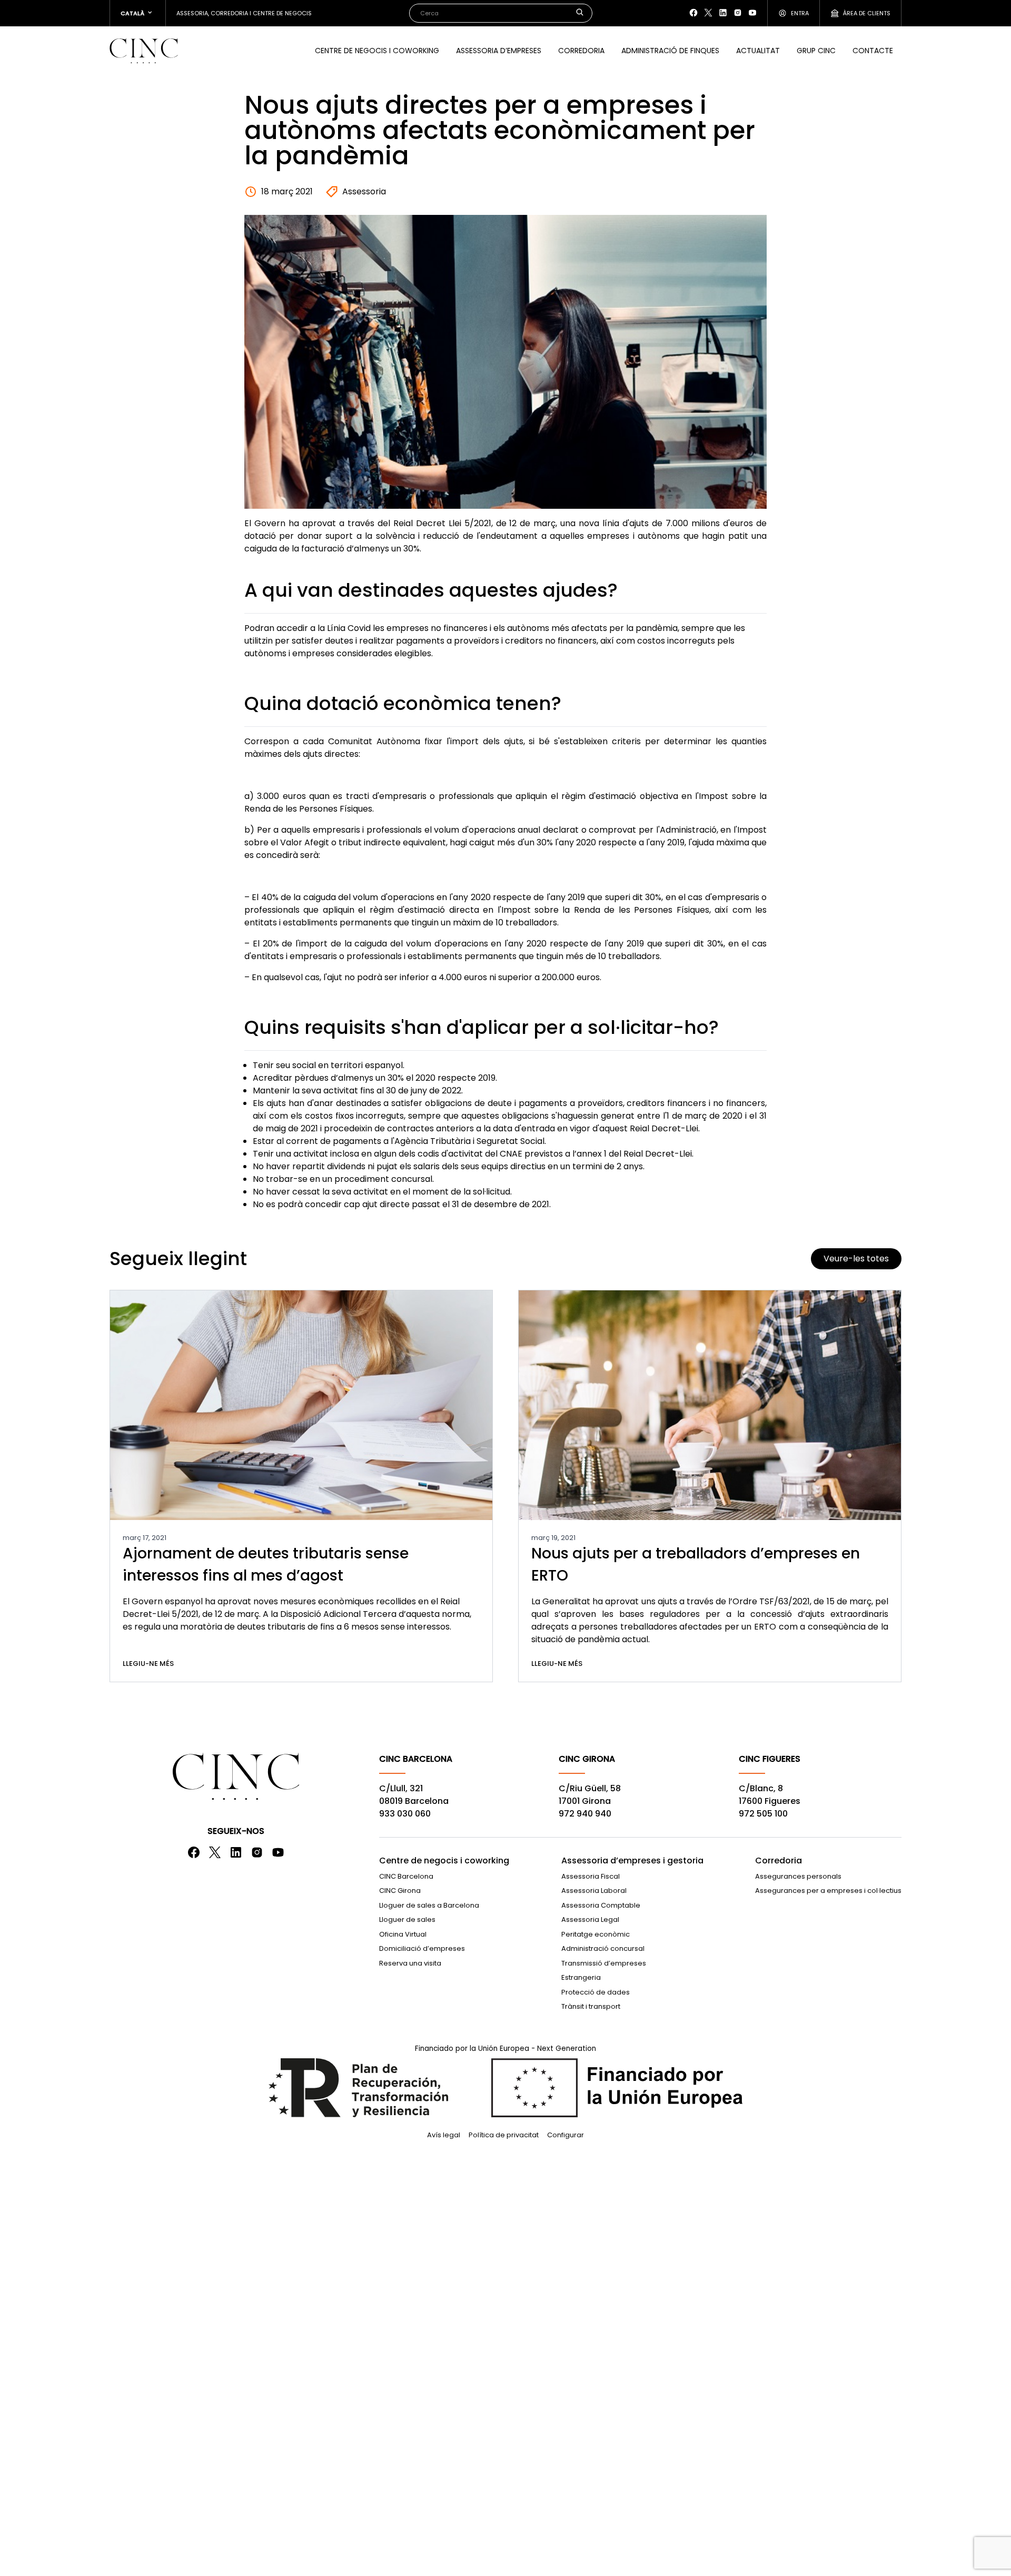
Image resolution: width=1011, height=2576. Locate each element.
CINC (144, 51)
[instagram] (738, 13)
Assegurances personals (798, 1876)
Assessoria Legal (590, 1919)
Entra (800, 13)
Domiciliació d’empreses (422, 1948)
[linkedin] (723, 13)
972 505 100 (763, 1814)
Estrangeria (581, 1977)
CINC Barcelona (406, 1876)
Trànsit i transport (591, 2006)
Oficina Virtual (403, 1934)
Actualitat (758, 51)
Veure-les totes (856, 1259)
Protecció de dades (596, 1992)
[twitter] (708, 13)
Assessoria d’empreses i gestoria (632, 1861)
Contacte (873, 51)
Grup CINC (816, 51)
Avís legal (444, 2135)
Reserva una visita (410, 1963)
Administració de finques (670, 51)
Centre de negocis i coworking (377, 51)
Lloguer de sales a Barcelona (429, 1905)
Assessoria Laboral (594, 1891)
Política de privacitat (504, 2135)
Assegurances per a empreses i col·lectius (828, 1891)
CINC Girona (400, 1891)
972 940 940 (585, 1814)
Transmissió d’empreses (604, 1963)
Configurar (566, 2135)
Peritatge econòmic (596, 1934)
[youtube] (752, 13)
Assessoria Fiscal (591, 1876)
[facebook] (693, 13)
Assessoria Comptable (601, 1905)
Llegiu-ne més (148, 1664)
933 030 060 (405, 1814)
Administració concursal (603, 1948)
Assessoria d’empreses (499, 51)
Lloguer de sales (407, 1919)
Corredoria (581, 51)
